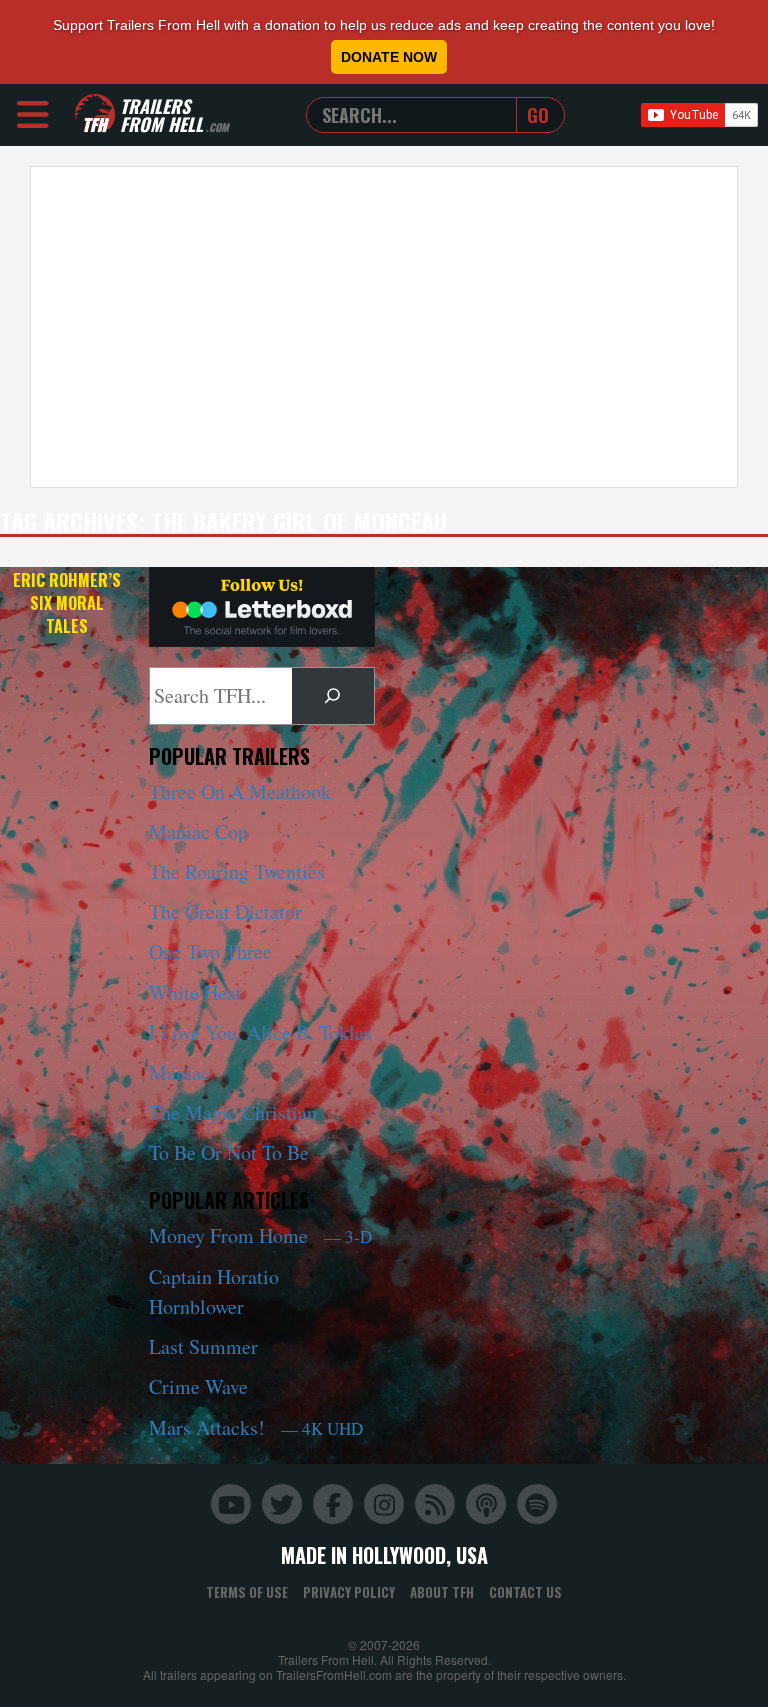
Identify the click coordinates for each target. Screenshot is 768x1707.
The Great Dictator (225, 911)
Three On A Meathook (240, 791)
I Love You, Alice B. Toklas (260, 1032)
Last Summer (203, 1346)
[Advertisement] (384, 327)
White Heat (195, 992)
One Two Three (210, 951)
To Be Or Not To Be (229, 1152)
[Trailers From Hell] (95, 114)
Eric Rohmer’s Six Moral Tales (67, 602)
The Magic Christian (233, 1112)
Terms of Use (247, 1592)
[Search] (333, 696)
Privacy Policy (349, 1592)
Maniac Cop (198, 831)
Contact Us (525, 1592)
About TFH (442, 1592)
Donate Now (389, 57)
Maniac (179, 1072)
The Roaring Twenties (237, 871)
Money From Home (260, 1235)
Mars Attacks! (256, 1427)
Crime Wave (198, 1386)
